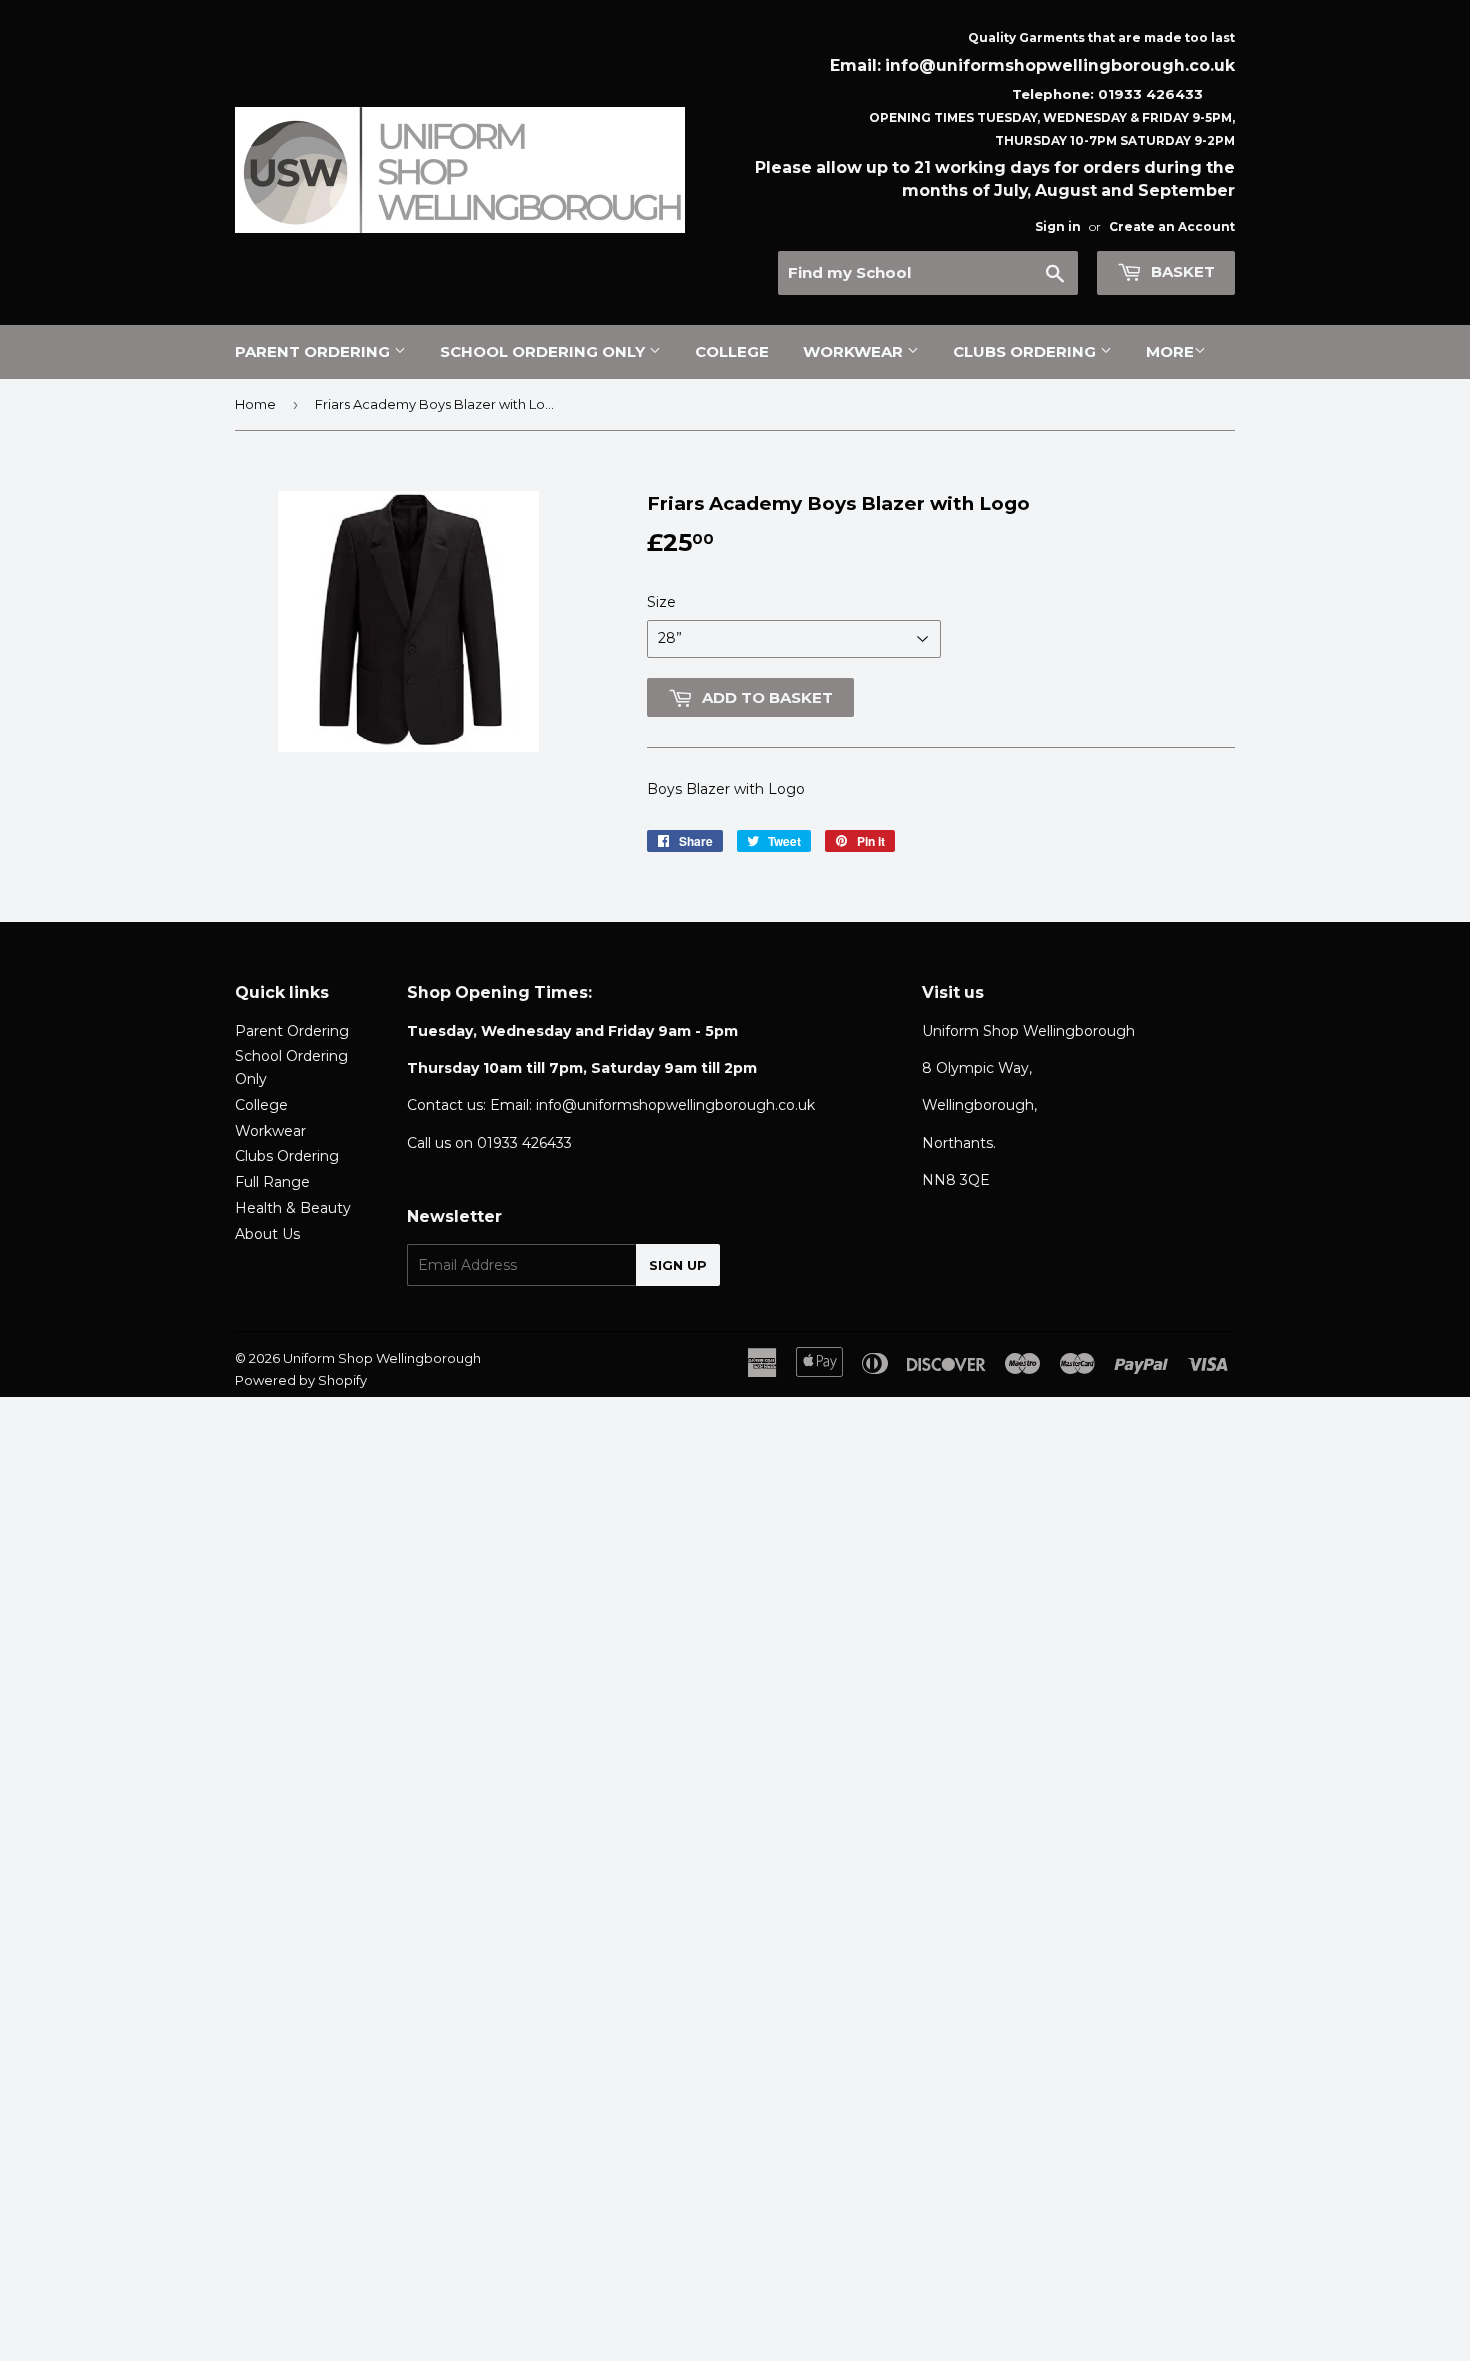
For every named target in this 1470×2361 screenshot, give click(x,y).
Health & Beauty (293, 1208)
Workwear (855, 351)
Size (661, 602)
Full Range (272, 1182)
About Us (267, 1234)
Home (255, 404)
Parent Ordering (314, 351)
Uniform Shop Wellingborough (382, 1358)
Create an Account (1172, 226)
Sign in (1058, 226)
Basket (1181, 271)
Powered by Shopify (301, 1380)
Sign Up (678, 1265)
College (732, 351)
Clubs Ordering (1026, 351)
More (1170, 351)
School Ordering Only (544, 351)
